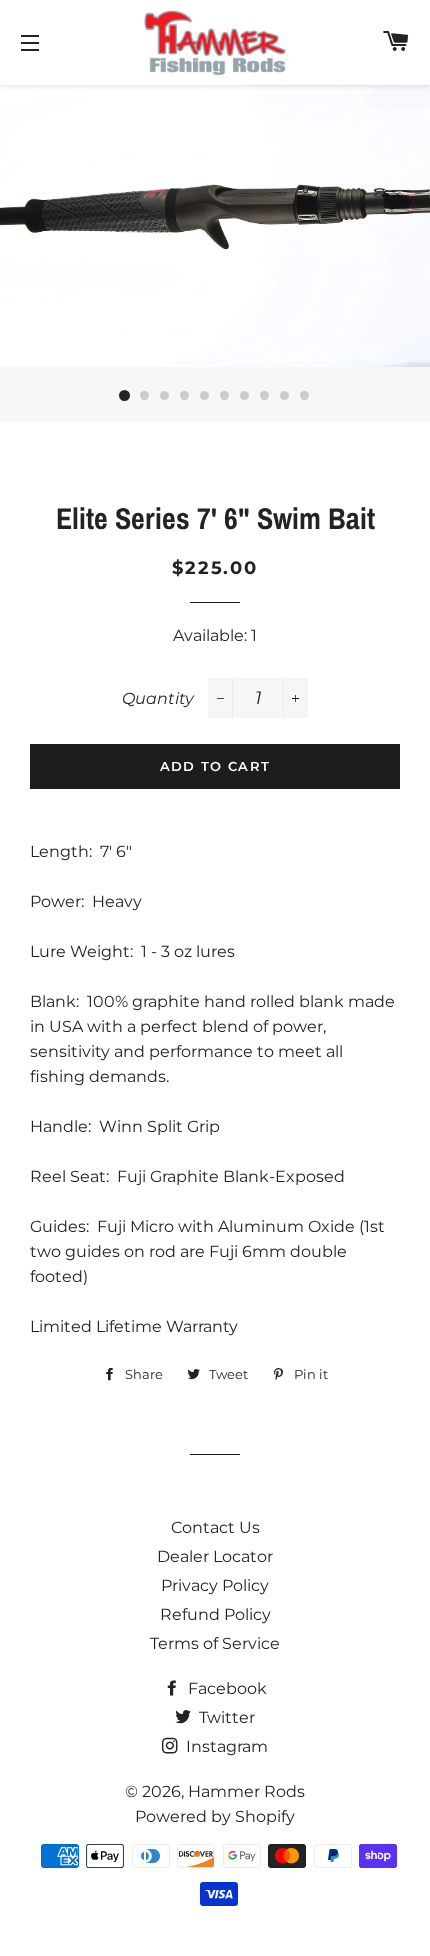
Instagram (225, 1746)
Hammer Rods (246, 1791)
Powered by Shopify (215, 1816)
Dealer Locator (215, 1556)
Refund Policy (215, 1614)
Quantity (158, 698)
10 (305, 396)
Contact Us (215, 1527)
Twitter (225, 1717)
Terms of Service (215, 1643)
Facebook (225, 1688)
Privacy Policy (215, 1585)
